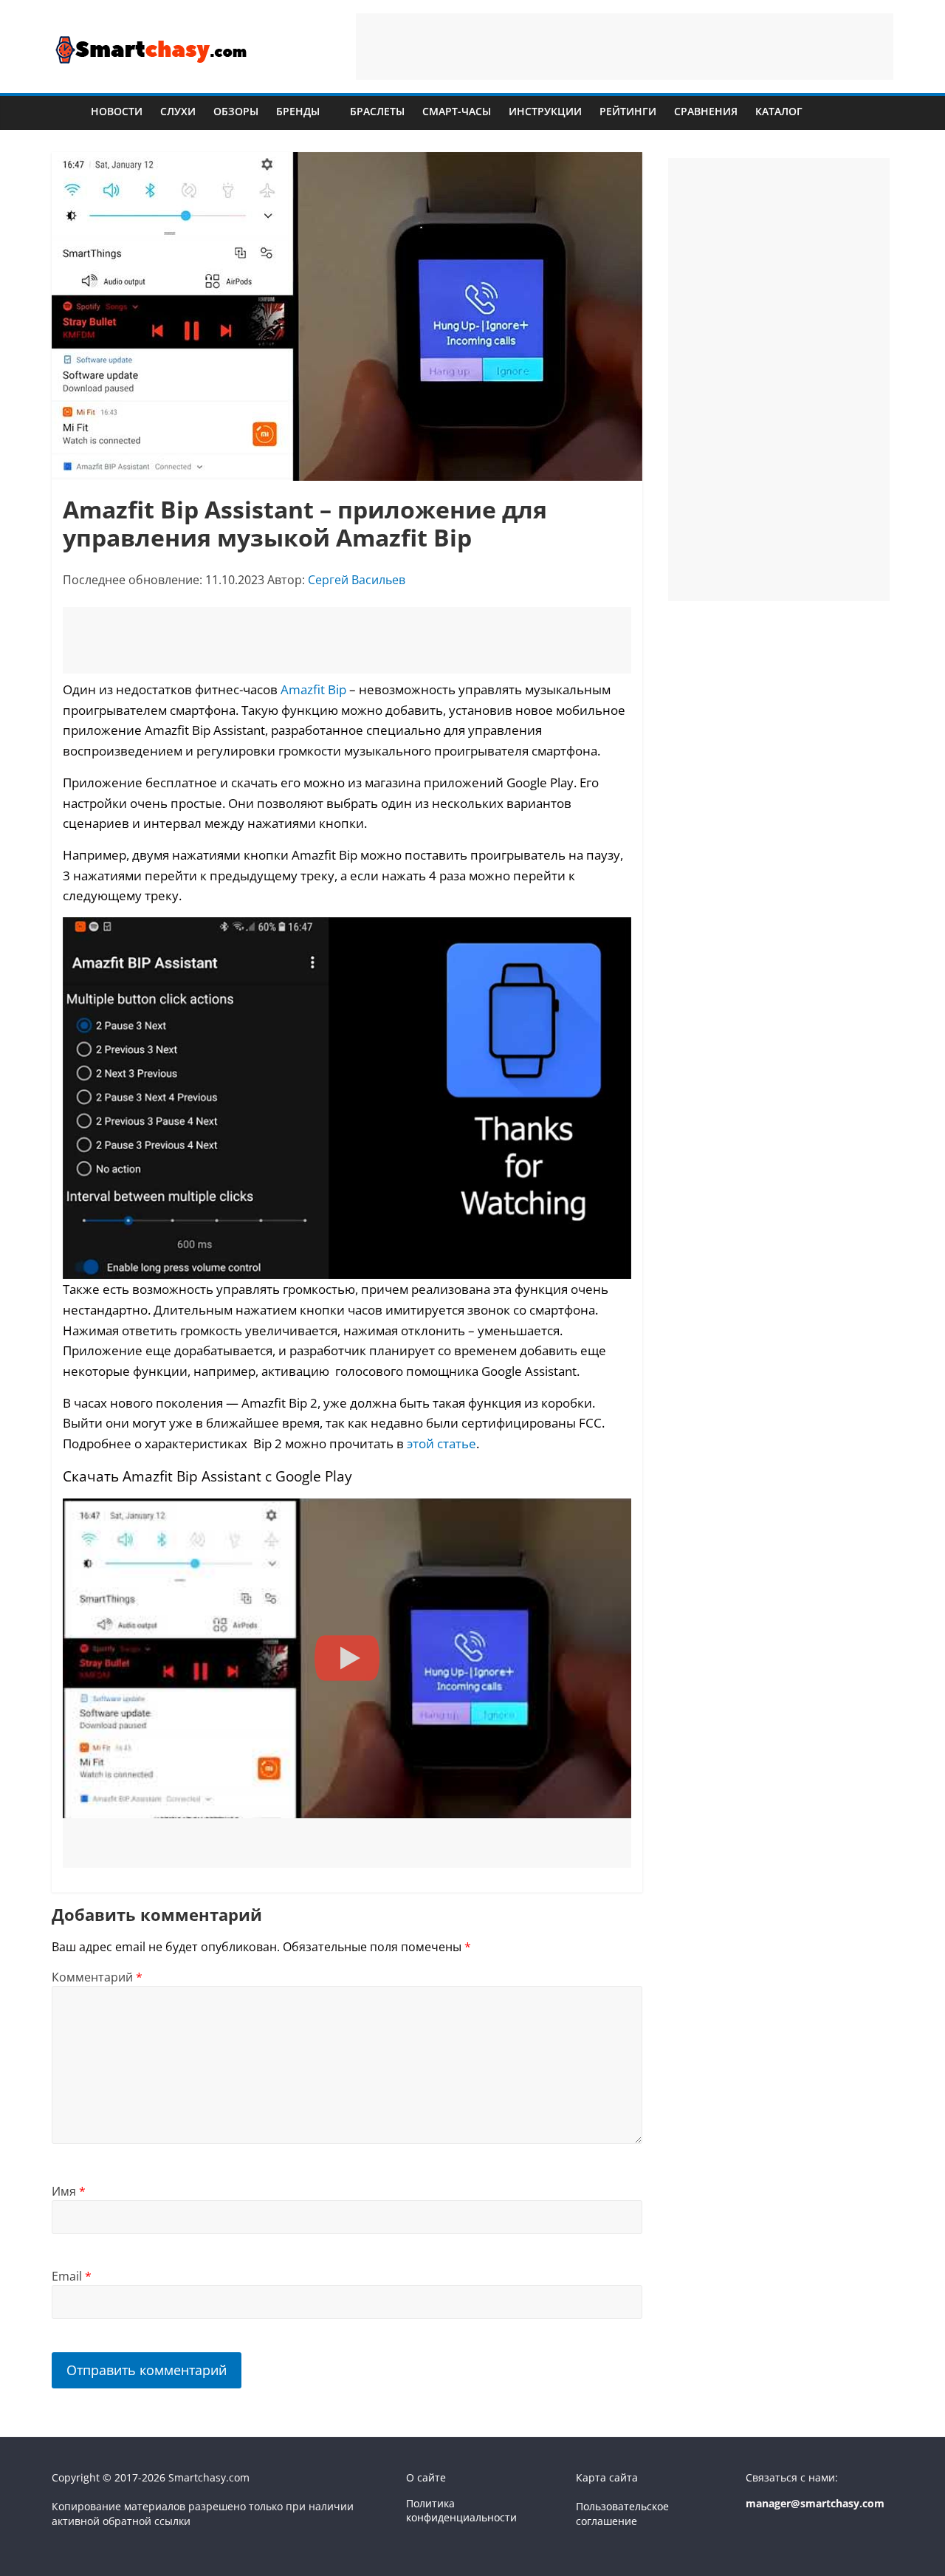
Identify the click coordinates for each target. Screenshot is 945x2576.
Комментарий (97, 1977)
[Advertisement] (625, 47)
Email (72, 2276)
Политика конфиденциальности (461, 2511)
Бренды (298, 111)
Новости (117, 111)
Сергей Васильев (357, 580)
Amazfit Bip (313, 689)
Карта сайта (607, 2477)
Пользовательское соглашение (622, 2514)
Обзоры (236, 111)
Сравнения (706, 111)
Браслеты (377, 111)
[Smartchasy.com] (67, 111)
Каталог (779, 111)
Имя (69, 2191)
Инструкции (545, 111)
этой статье (441, 1443)
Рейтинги (628, 111)
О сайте (426, 2477)
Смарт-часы (457, 111)
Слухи (178, 111)
